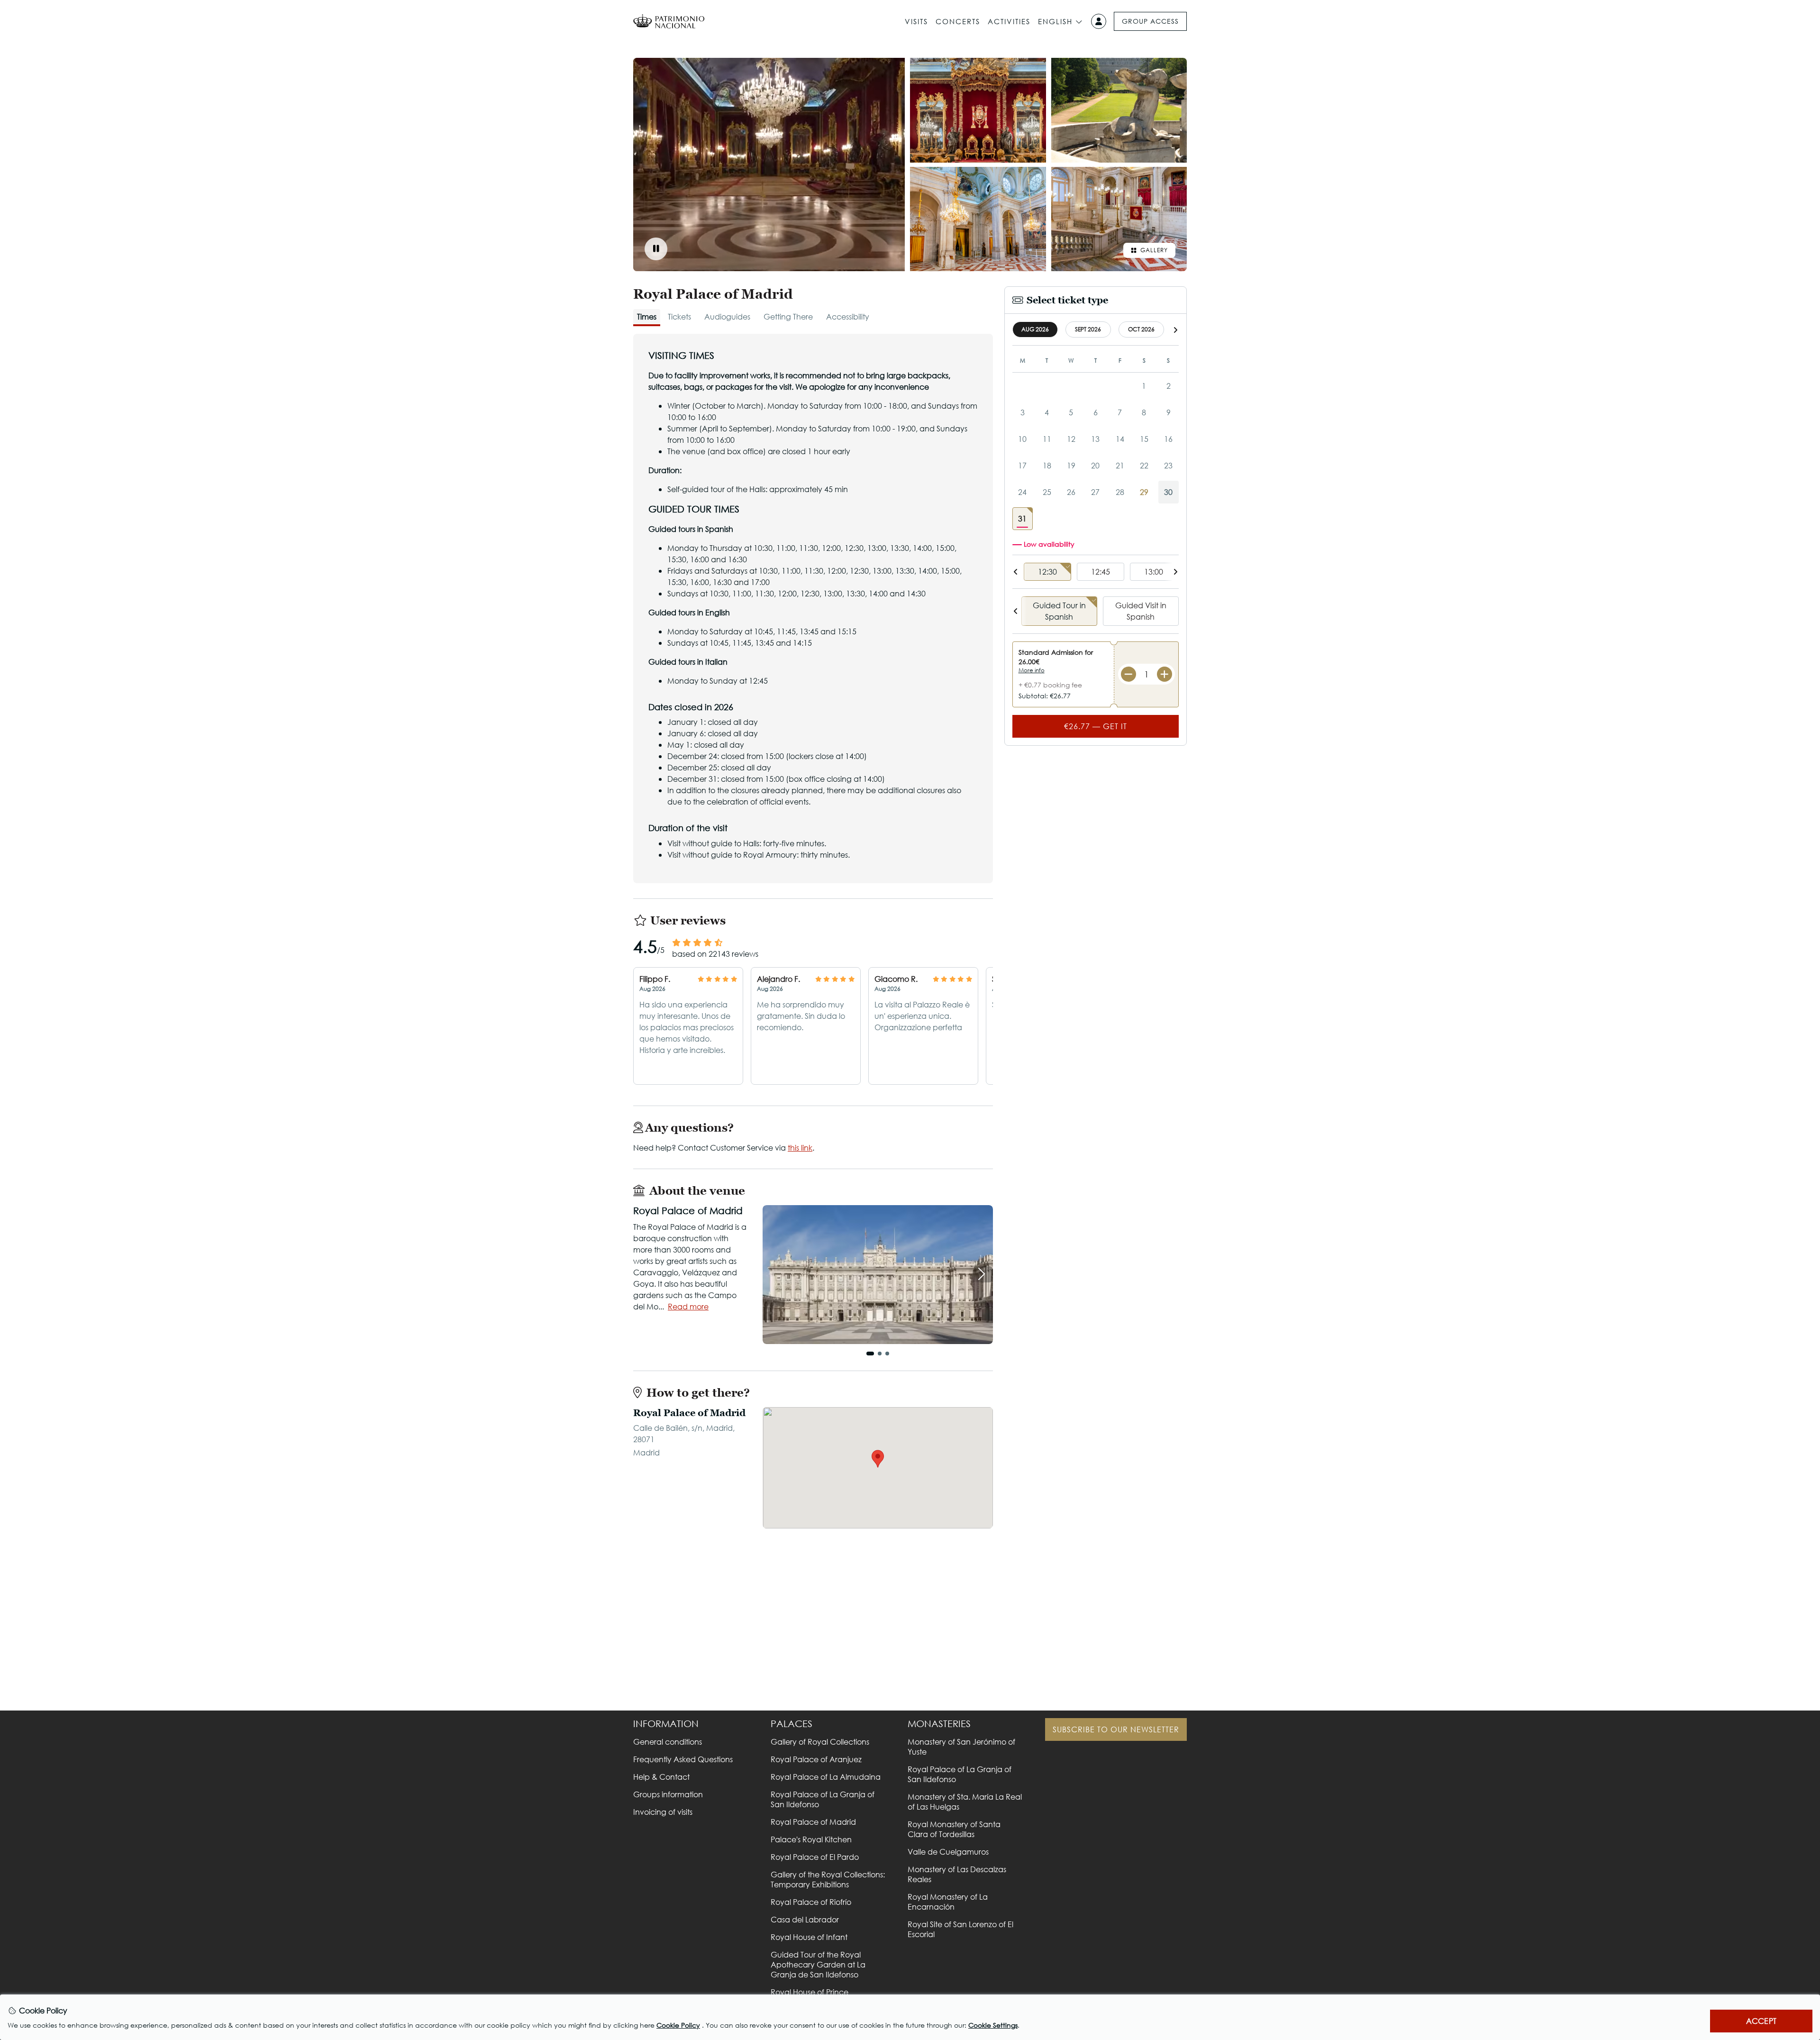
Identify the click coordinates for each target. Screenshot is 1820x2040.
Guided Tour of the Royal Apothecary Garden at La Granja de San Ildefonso (818, 1964)
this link (800, 1148)
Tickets (679, 316)
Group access (1150, 21)
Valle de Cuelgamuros (948, 1852)
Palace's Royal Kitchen (811, 1839)
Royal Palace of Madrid (813, 1822)
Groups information (668, 1794)
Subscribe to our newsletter (1116, 1729)
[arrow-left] (1016, 572)
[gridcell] (1023, 519)
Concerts (958, 21)
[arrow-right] (1175, 330)
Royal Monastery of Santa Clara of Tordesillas (954, 1829)
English (1055, 21)
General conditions (668, 1742)
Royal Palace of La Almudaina (826, 1777)
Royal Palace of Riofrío (811, 1902)
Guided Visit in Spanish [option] (1141, 611)
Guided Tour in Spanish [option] (1059, 611)
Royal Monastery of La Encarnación (948, 1902)
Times (647, 316)
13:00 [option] (1154, 572)
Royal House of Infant (809, 1937)
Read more (688, 1306)
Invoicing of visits (663, 1812)
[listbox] (1096, 572)
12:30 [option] (1047, 572)
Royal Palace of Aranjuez (816, 1759)
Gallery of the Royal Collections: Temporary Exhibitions (828, 1879)
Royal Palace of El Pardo (815, 1857)
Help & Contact (661, 1777)
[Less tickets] (1128, 674)
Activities (1009, 21)
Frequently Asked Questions (683, 1759)
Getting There (788, 316)
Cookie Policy (678, 2025)
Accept (1761, 2021)
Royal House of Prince (810, 1992)
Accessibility (848, 316)
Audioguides (727, 316)
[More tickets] (1165, 674)
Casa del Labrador (805, 1919)
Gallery (1154, 250)
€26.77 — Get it (1096, 726)
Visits (916, 21)
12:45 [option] (1101, 572)
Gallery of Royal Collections (820, 1742)
